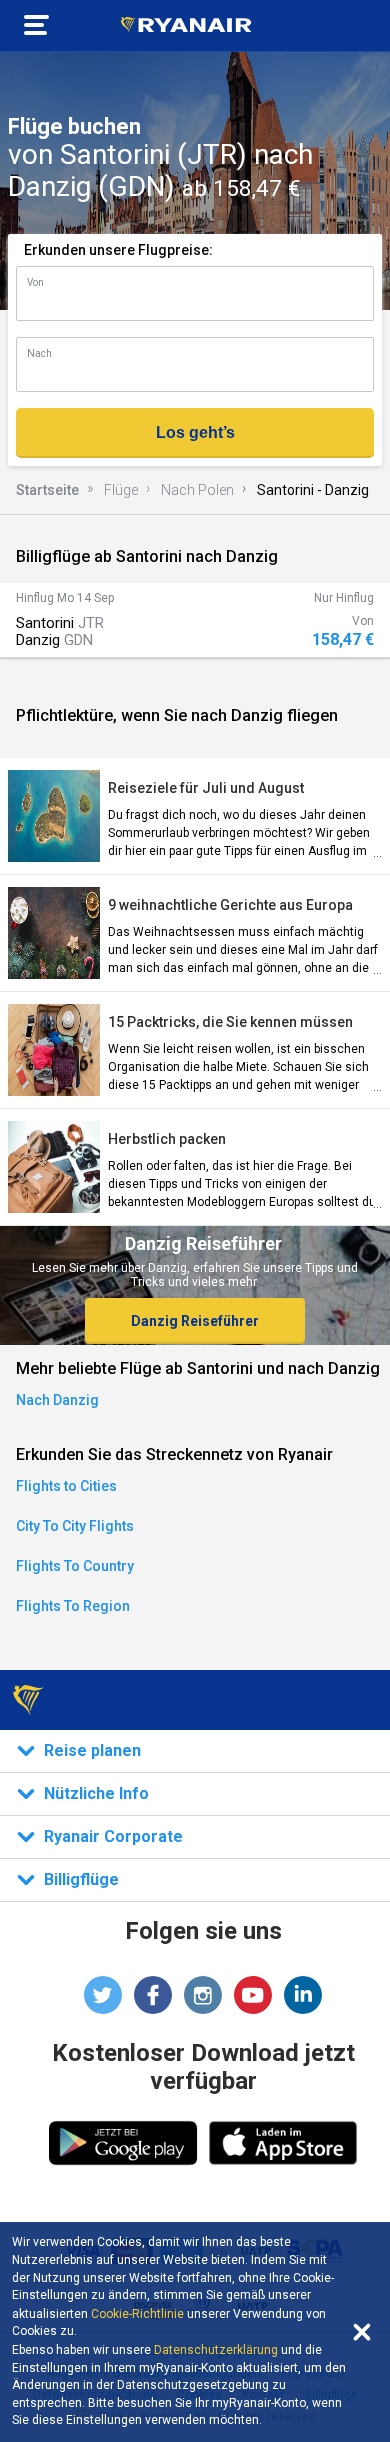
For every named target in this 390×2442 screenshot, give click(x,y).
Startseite (47, 490)
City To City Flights (75, 1526)
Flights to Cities (66, 1486)
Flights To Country (75, 1566)
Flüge (121, 490)
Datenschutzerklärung (216, 2350)
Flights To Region (73, 1606)
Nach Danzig (57, 1400)
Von (35, 282)
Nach (39, 353)
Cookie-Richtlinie (137, 2314)
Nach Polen (197, 490)
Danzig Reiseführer (195, 1321)
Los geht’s (195, 432)
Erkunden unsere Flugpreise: (118, 250)
